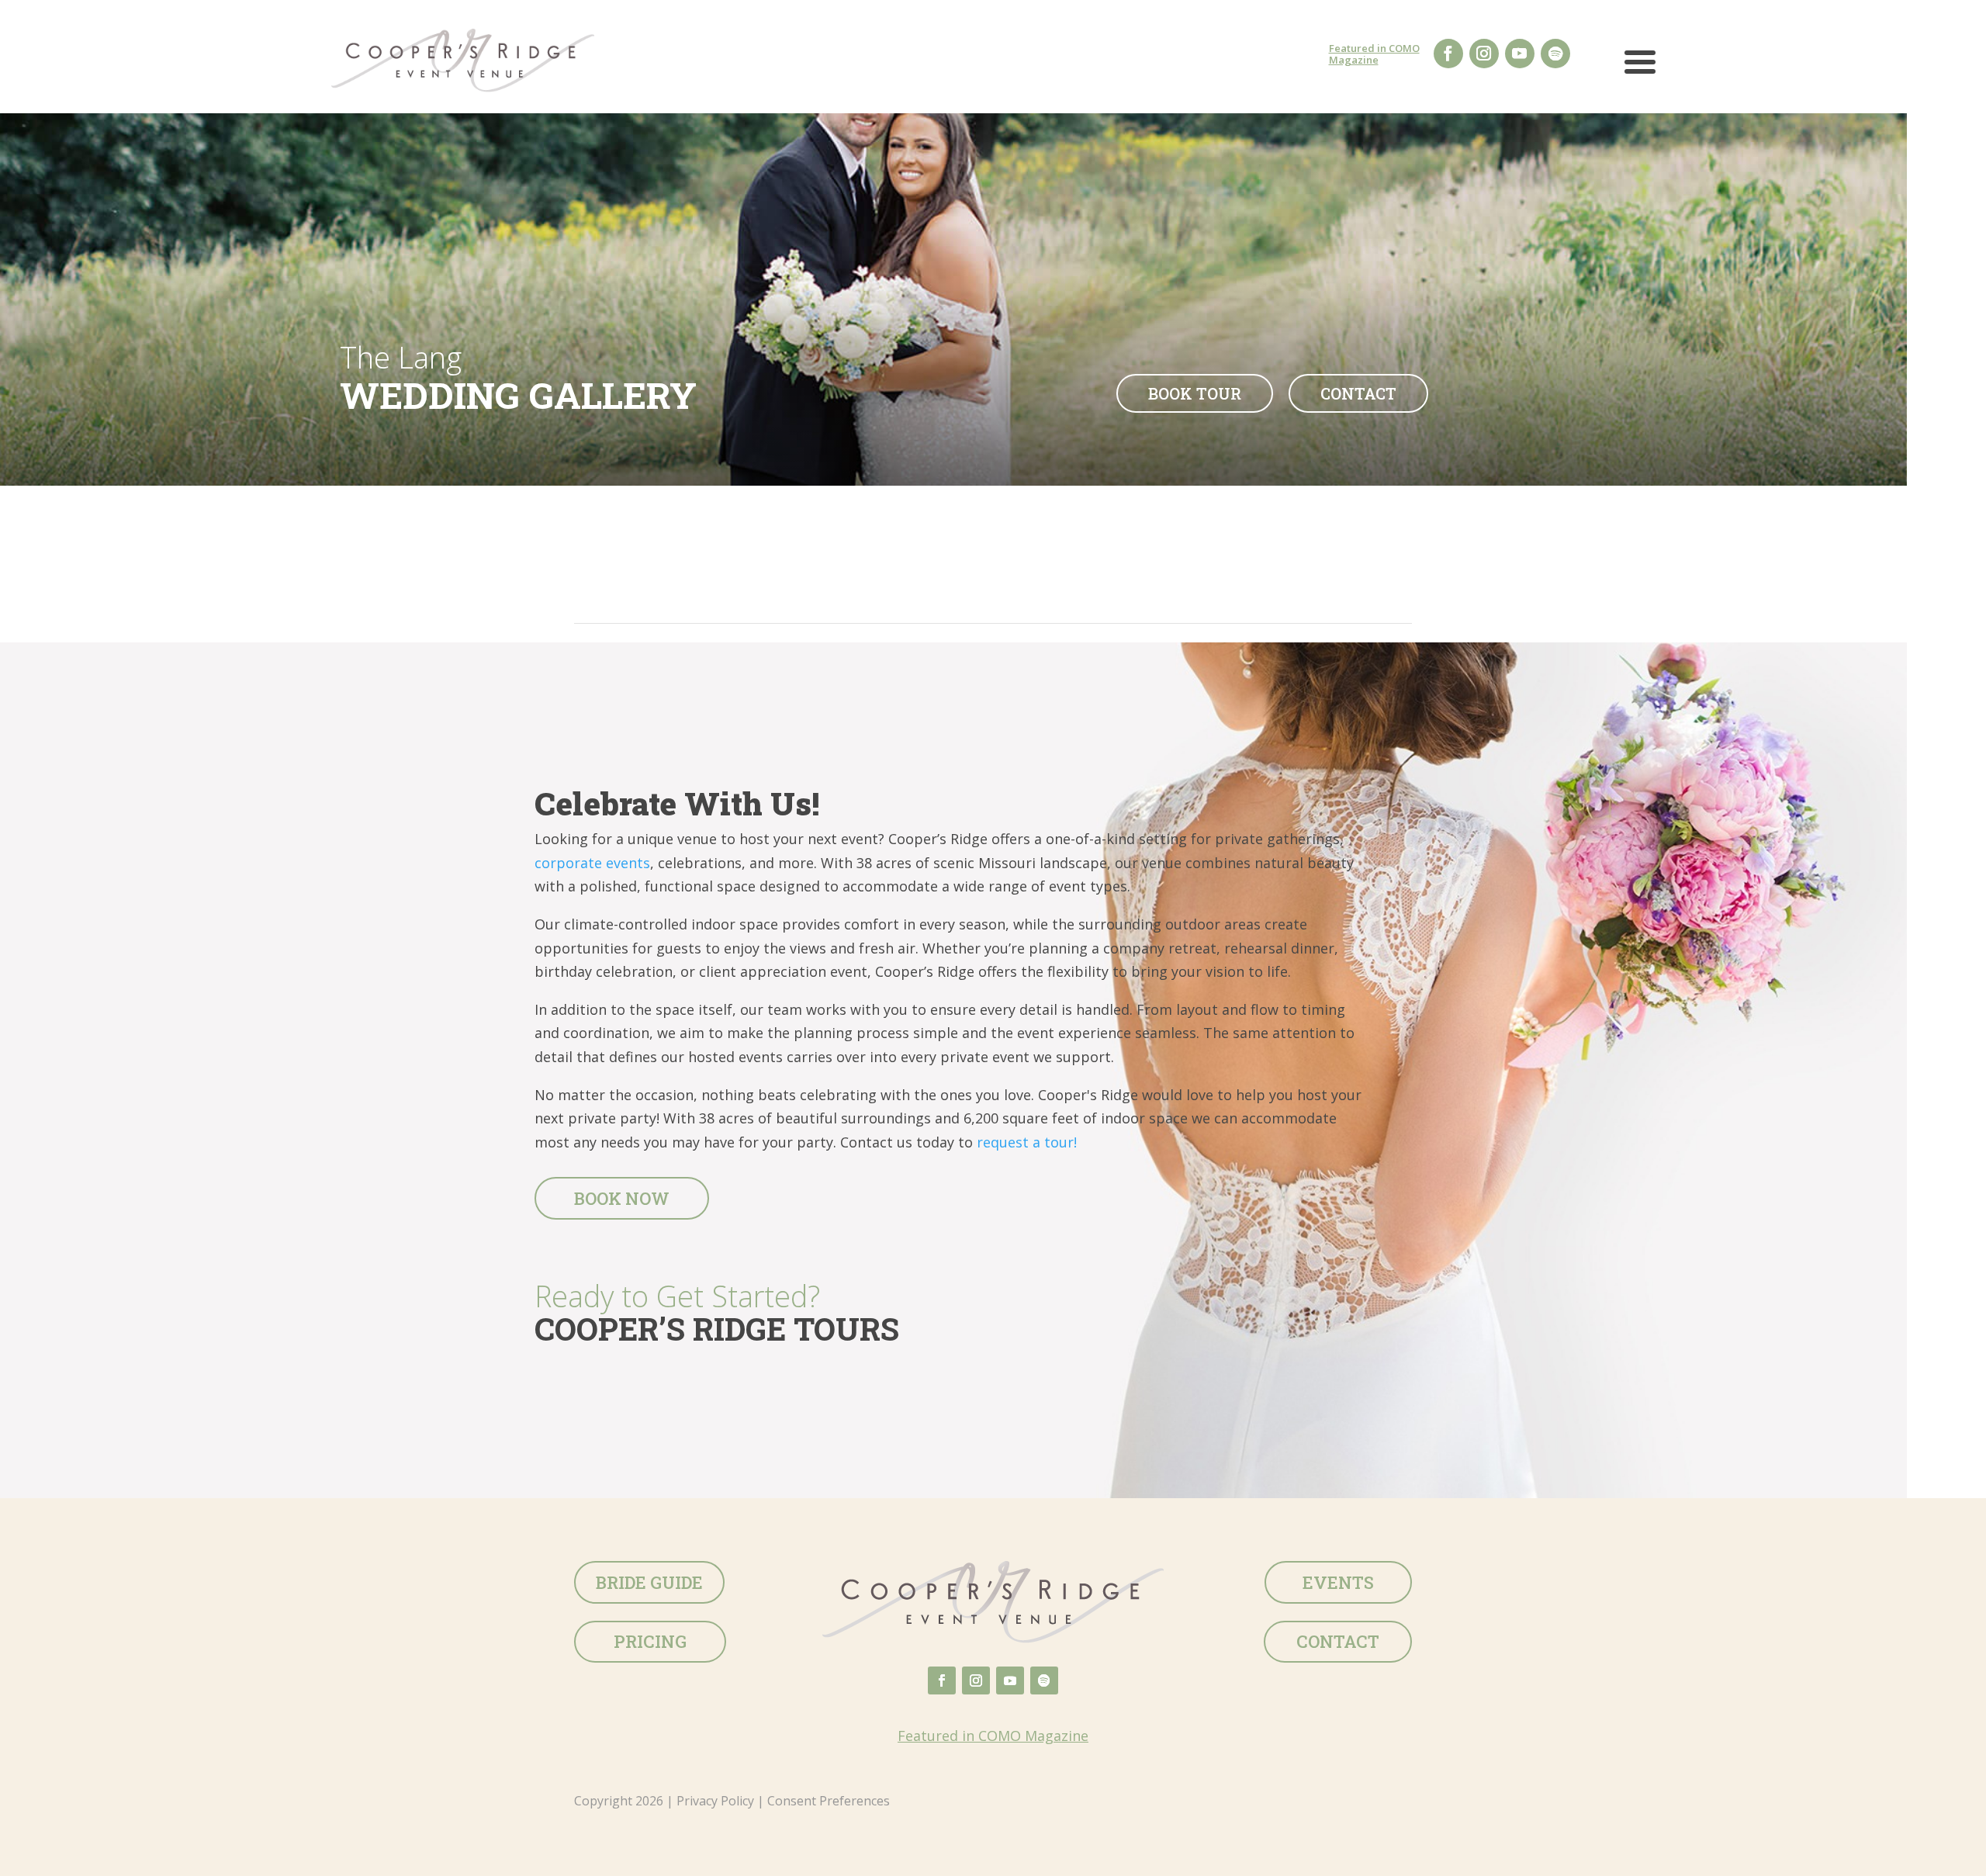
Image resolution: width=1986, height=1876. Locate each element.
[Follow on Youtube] (1520, 54)
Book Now (622, 1198)
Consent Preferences (829, 1801)
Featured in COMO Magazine (1374, 54)
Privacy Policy (715, 1801)
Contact (1358, 393)
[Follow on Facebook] (1448, 54)
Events (1338, 1582)
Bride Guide (649, 1582)
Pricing (650, 1641)
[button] (1640, 68)
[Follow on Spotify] (1555, 54)
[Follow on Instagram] (1484, 54)
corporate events (592, 863)
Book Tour (1195, 393)
